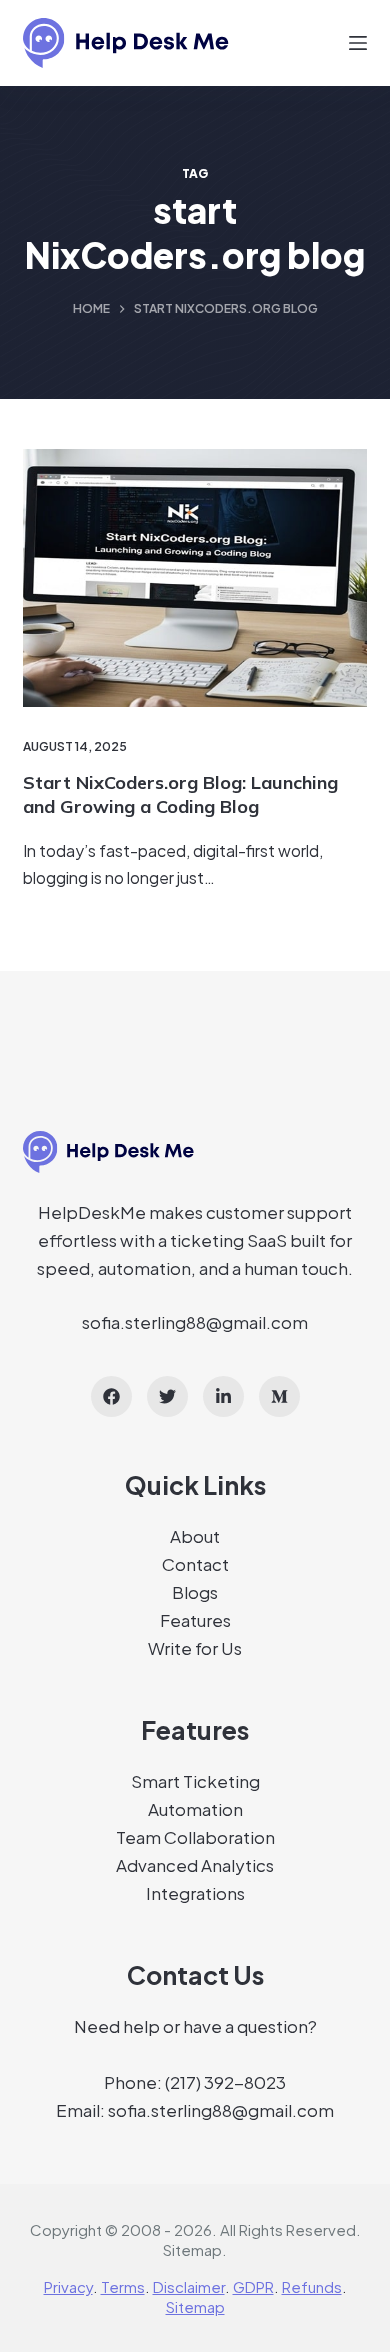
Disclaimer (189, 2286)
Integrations (195, 1893)
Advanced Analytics (195, 1865)
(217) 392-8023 (225, 2082)
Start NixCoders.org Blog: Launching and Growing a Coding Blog (180, 794)
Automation (195, 1809)
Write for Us (195, 1648)
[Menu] (358, 43)
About (195, 1536)
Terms (123, 2286)
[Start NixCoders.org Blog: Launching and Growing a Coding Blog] (194, 577)
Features (195, 1620)
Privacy (68, 2286)
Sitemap (192, 2249)
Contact (195, 1564)
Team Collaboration (195, 1837)
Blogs (195, 1592)
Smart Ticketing (195, 1781)
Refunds (312, 2286)
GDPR (253, 2286)
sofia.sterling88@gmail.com (195, 1322)
